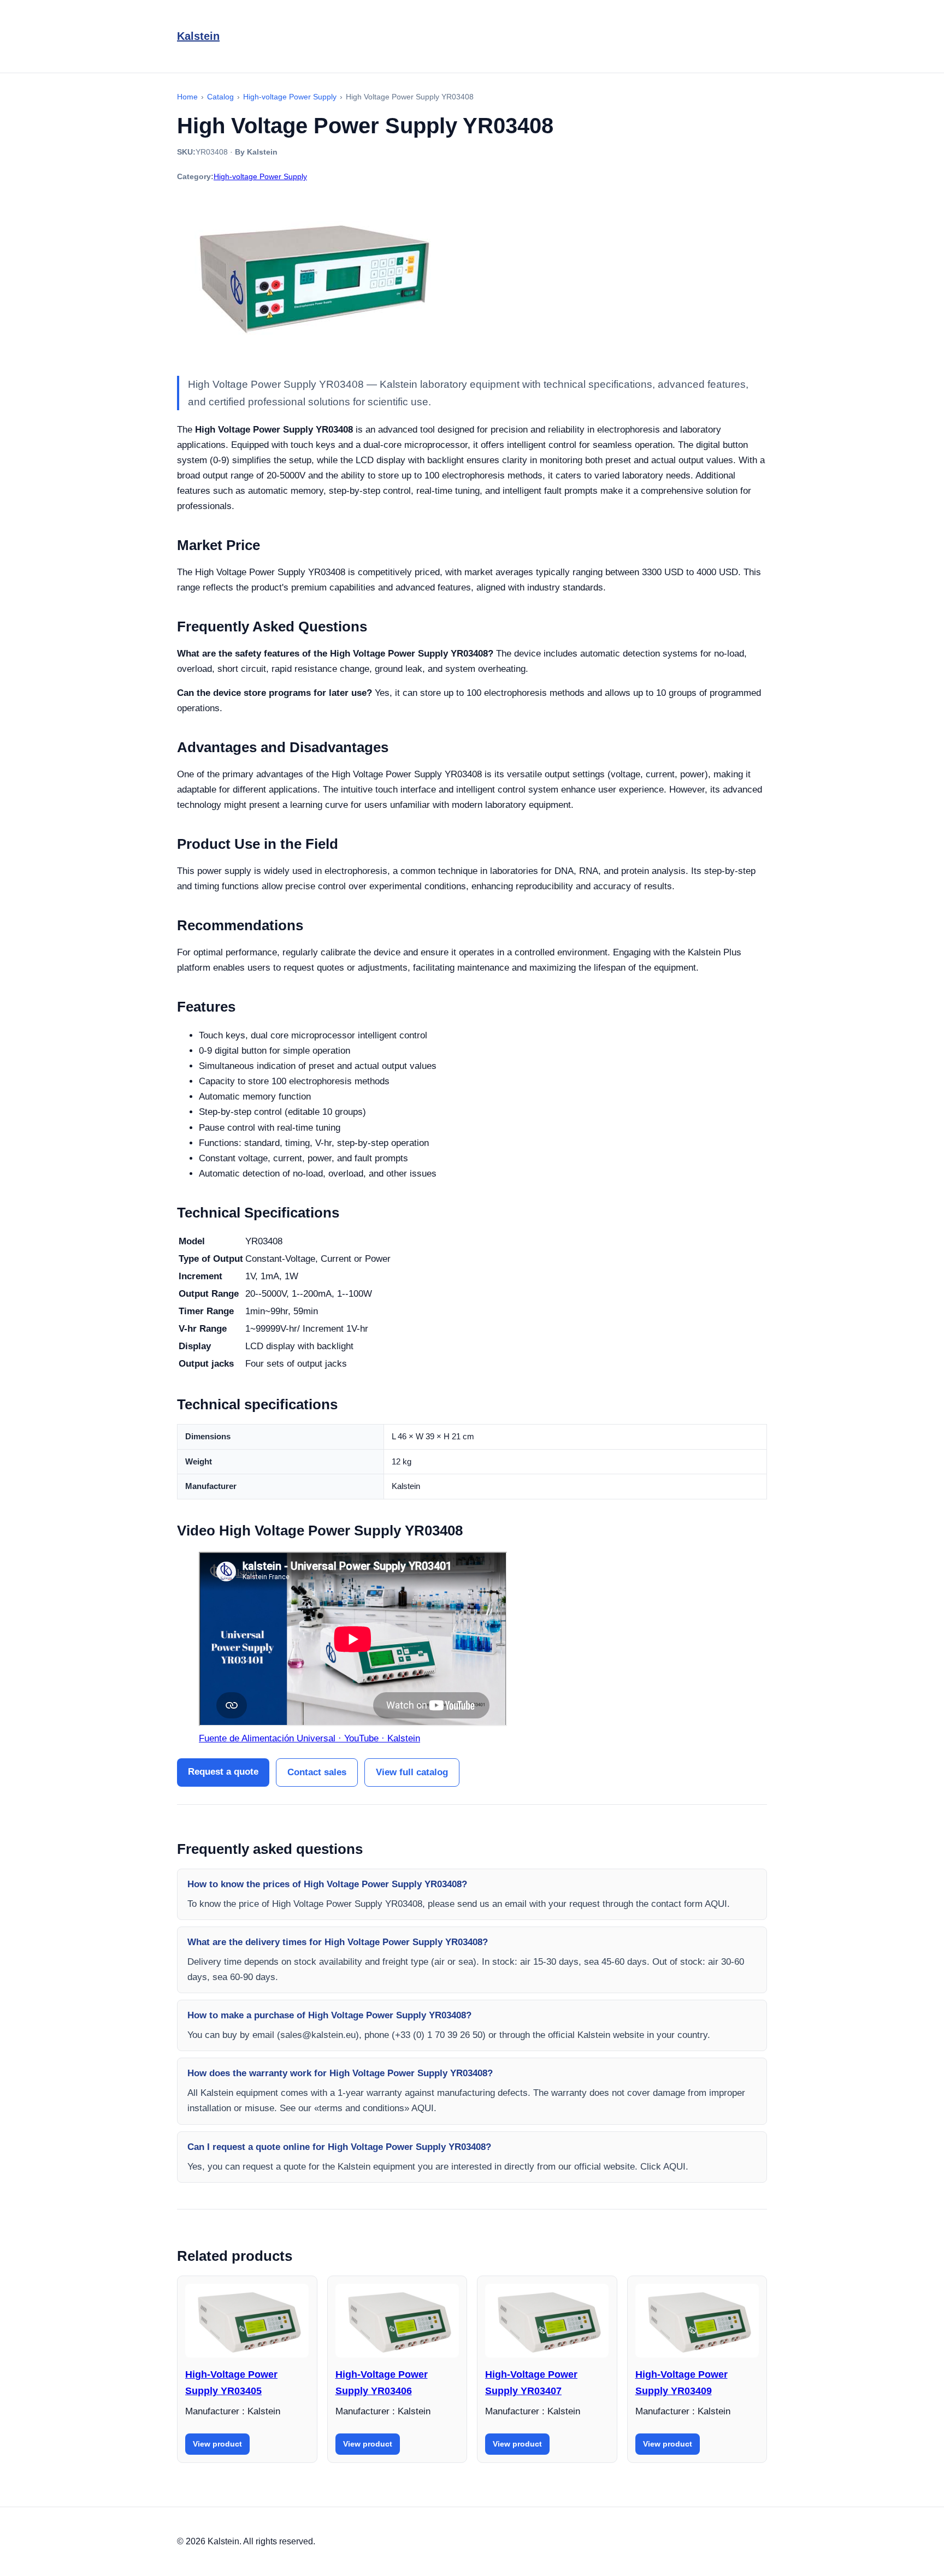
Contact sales (317, 1772)
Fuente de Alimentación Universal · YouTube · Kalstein (309, 1738)
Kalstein (198, 36)
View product (217, 2444)
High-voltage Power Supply (260, 176)
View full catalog (412, 1772)
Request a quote (223, 1772)
